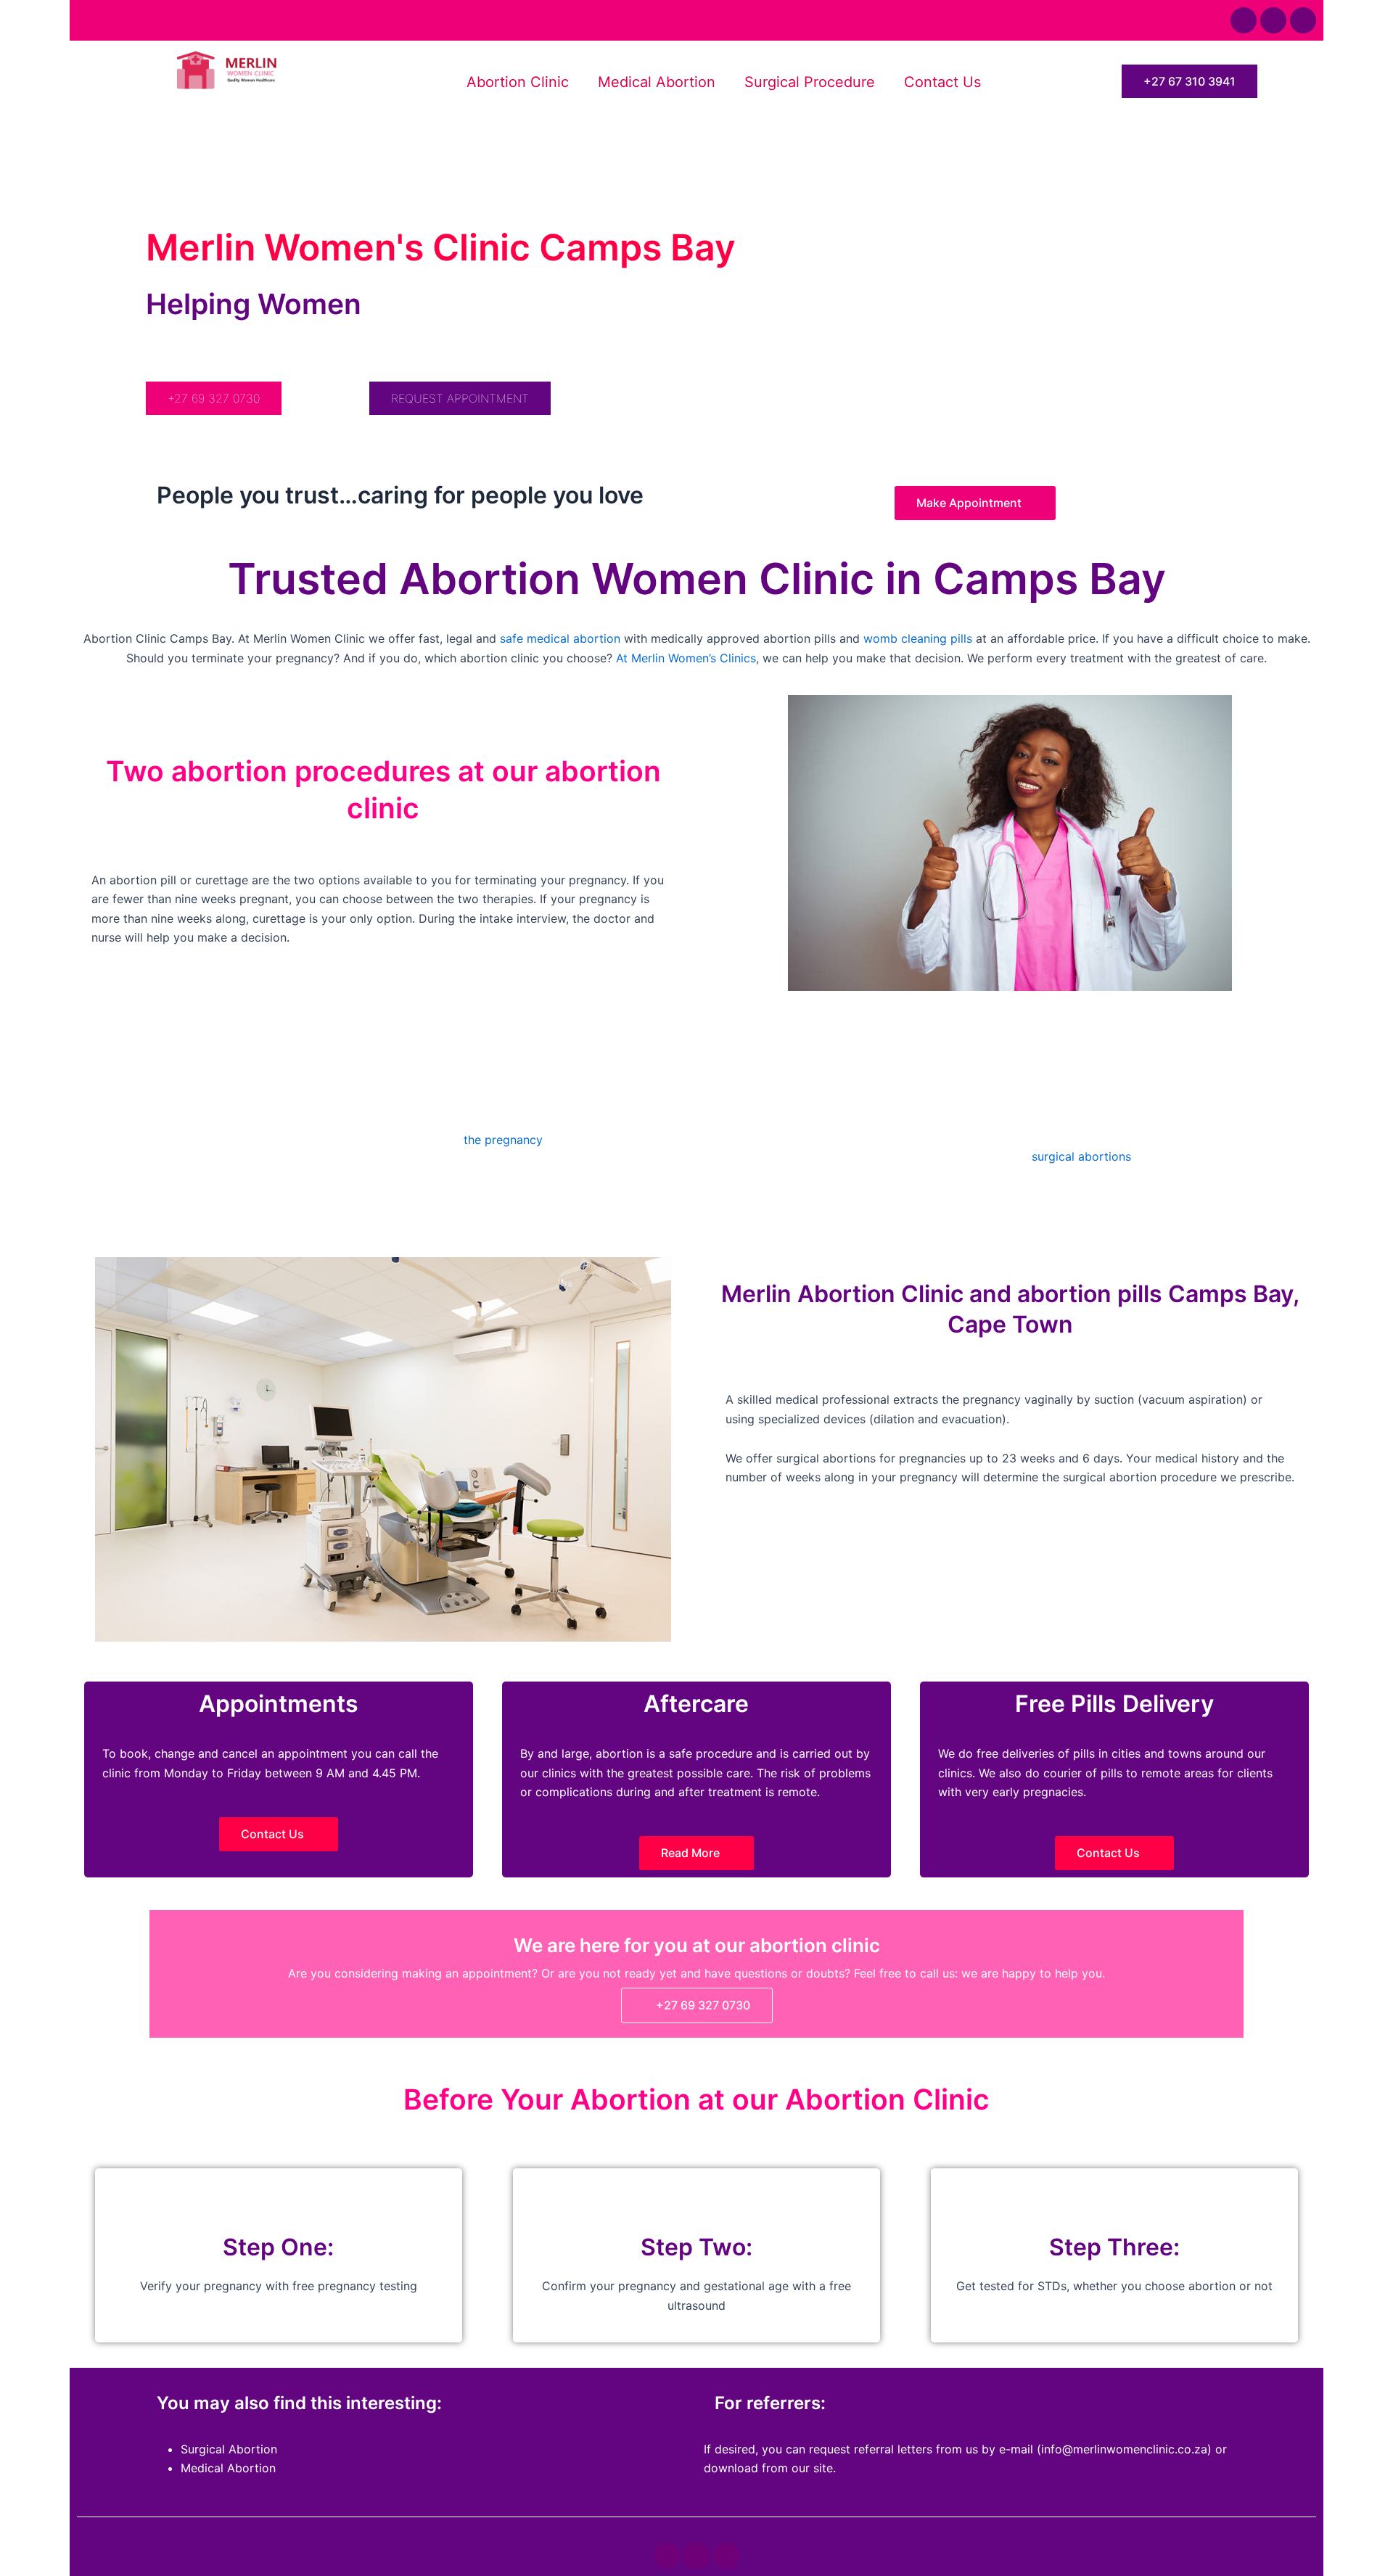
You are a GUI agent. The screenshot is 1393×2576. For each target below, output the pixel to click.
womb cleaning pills (918, 638)
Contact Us (942, 82)
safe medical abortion (560, 638)
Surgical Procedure (810, 82)
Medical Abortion (657, 82)
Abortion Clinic (518, 82)
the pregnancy (503, 1140)
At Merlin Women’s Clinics (686, 658)
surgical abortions (1081, 1156)
